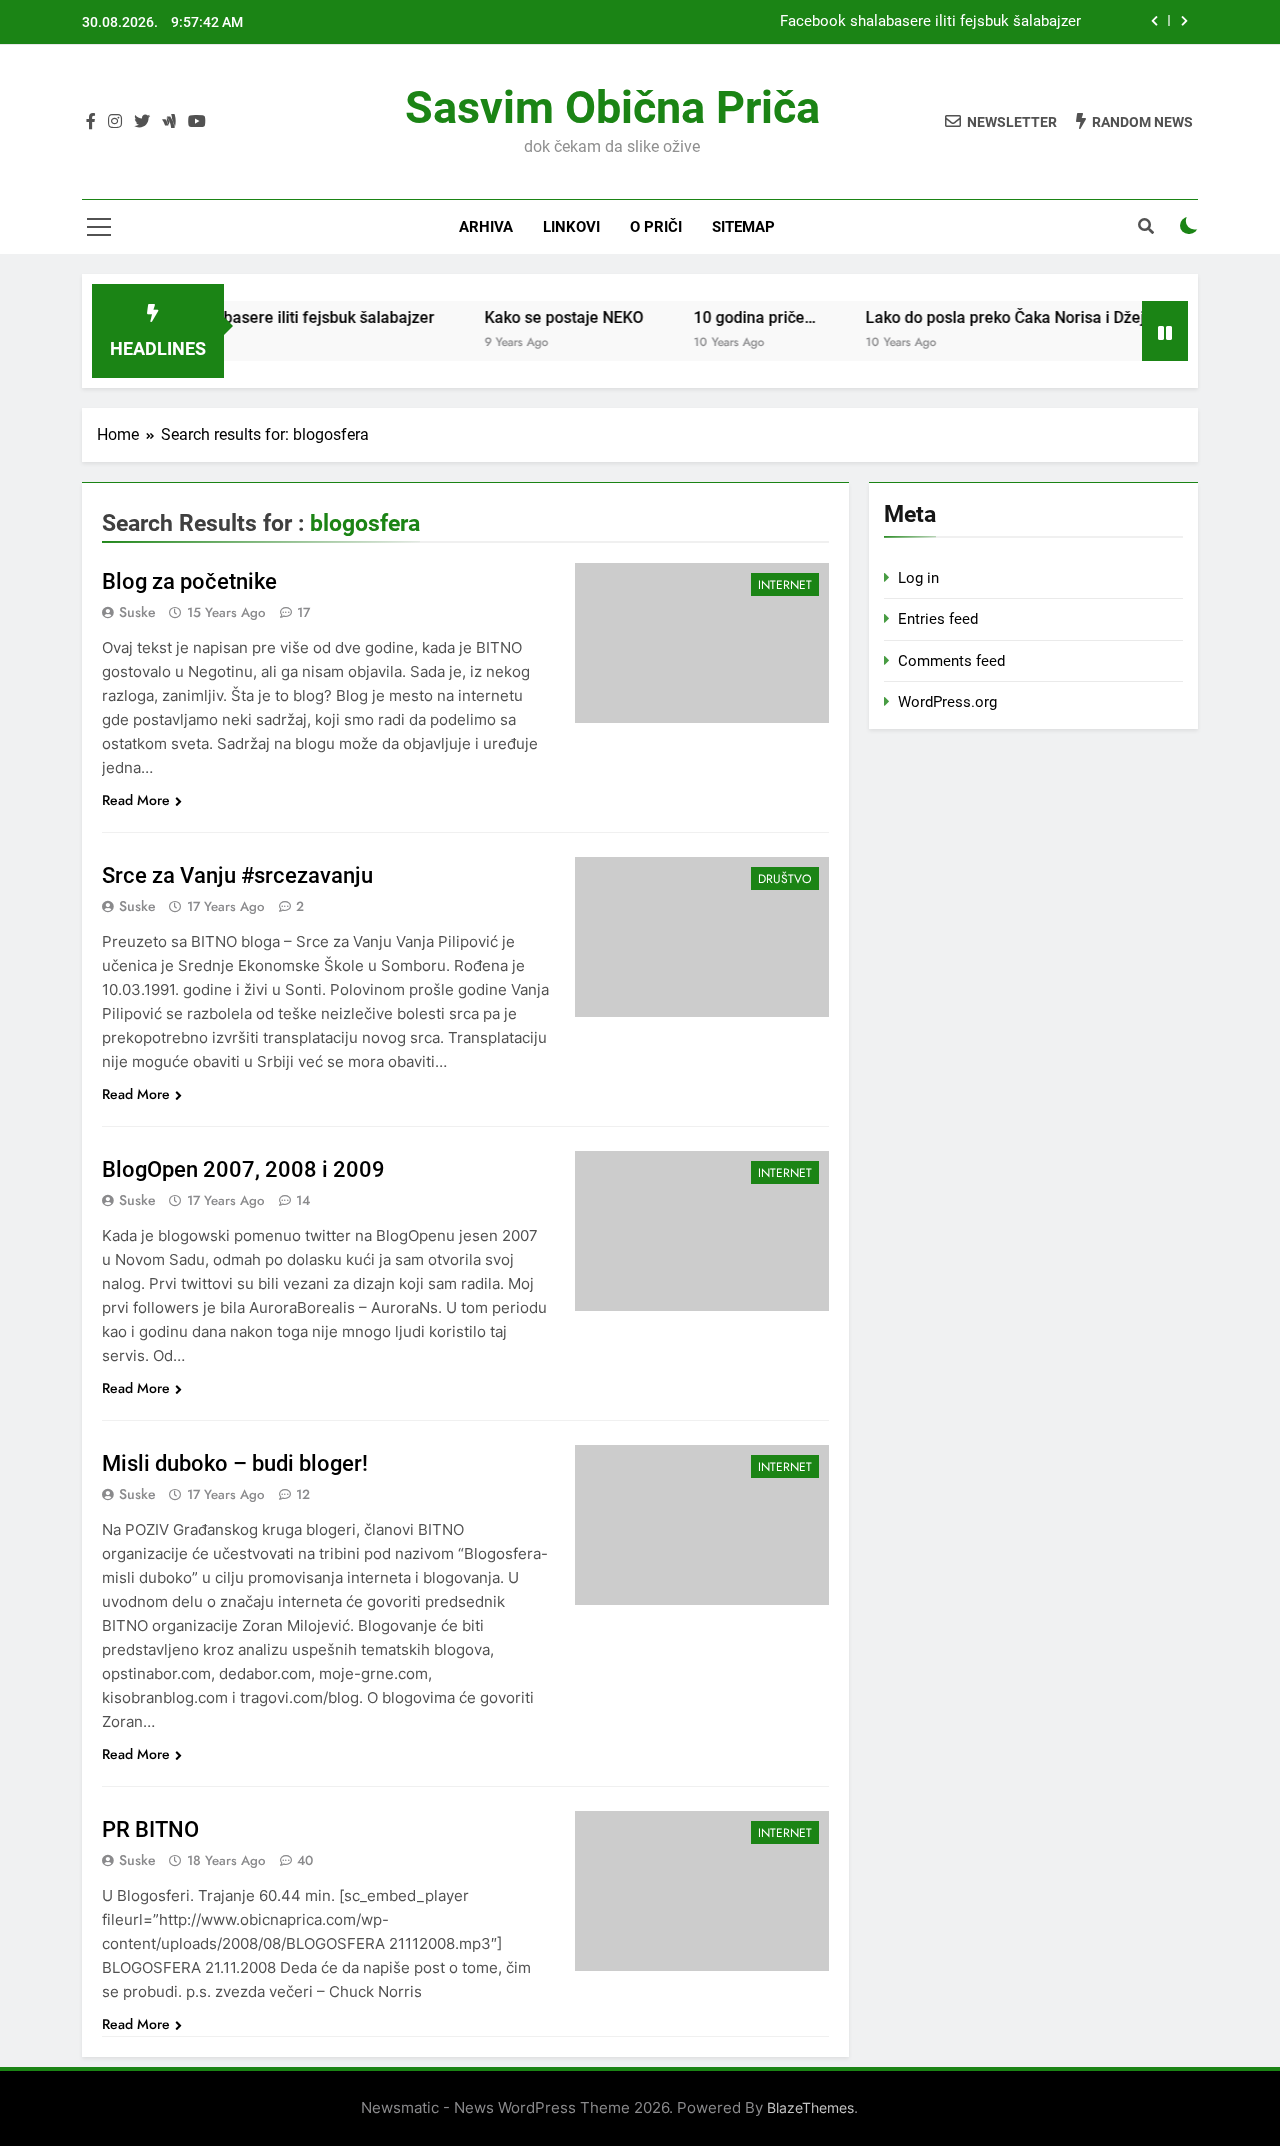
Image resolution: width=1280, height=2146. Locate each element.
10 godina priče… (727, 317)
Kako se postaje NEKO (536, 317)
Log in (918, 578)
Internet (785, 585)
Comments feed (951, 661)
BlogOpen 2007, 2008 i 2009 (243, 1169)
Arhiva (486, 227)
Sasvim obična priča (612, 107)
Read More (136, 800)
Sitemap (743, 227)
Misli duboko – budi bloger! (235, 1463)
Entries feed (938, 619)
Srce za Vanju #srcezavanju (237, 875)
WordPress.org (947, 702)
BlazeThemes (810, 2107)
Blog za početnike (189, 581)
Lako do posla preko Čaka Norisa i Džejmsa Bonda (1018, 317)
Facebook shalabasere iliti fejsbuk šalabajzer (930, 22)
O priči (656, 227)
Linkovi (571, 227)
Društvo (785, 879)
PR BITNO (150, 1829)
